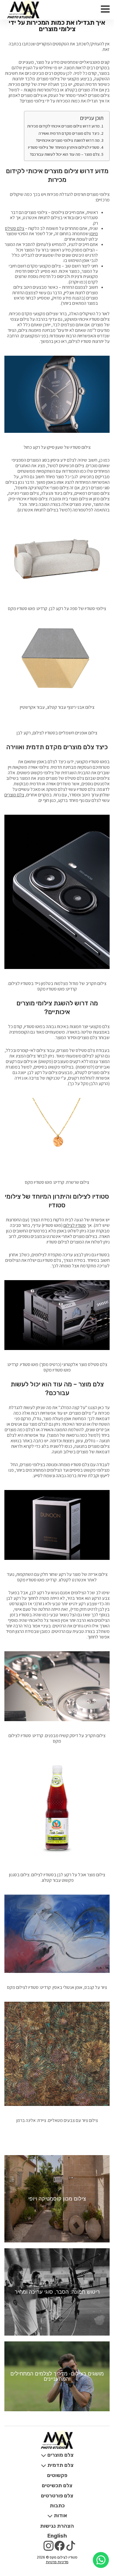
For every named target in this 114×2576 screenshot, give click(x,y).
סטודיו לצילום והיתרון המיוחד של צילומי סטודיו (64, 147)
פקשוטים (57, 2475)
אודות (60, 2515)
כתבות (57, 2506)
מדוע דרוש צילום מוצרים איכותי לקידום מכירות (63, 126)
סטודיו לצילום (75, 1225)
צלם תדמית (60, 2465)
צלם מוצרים (14, 795)
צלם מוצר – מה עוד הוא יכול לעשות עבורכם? (65, 154)
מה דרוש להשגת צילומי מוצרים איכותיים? (68, 140)
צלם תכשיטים (57, 2485)
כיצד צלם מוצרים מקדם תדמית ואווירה (69, 133)
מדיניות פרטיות (57, 2562)
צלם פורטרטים (57, 2496)
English (57, 2536)
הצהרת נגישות (57, 2526)
